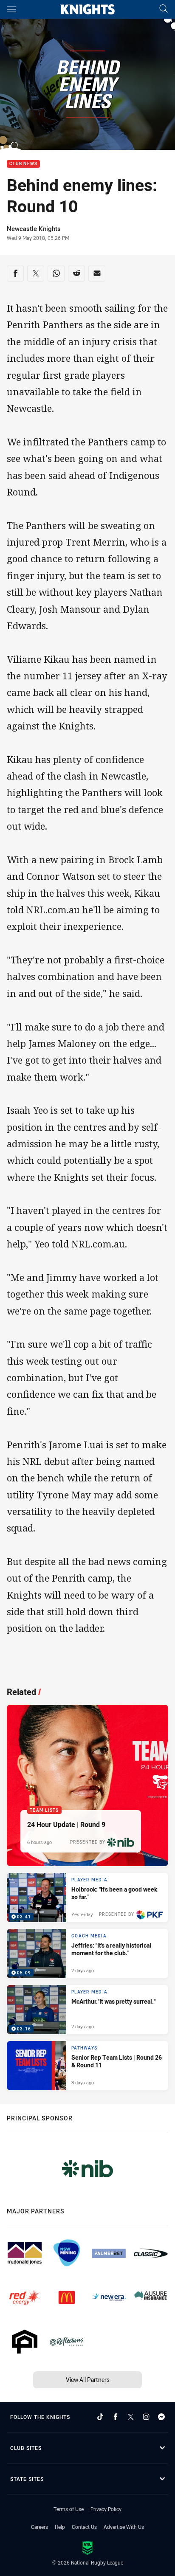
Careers (40, 2527)
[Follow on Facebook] (116, 2417)
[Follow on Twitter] (131, 2417)
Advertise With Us (124, 2527)
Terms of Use (69, 2509)
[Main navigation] (11, 9)
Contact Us (84, 2527)
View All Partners (88, 2380)
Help (60, 2527)
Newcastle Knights (34, 228)
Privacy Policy (106, 2509)
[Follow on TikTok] (100, 2417)
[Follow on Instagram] (146, 2417)
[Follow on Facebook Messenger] (161, 2417)
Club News (23, 164)
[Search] (164, 9)
